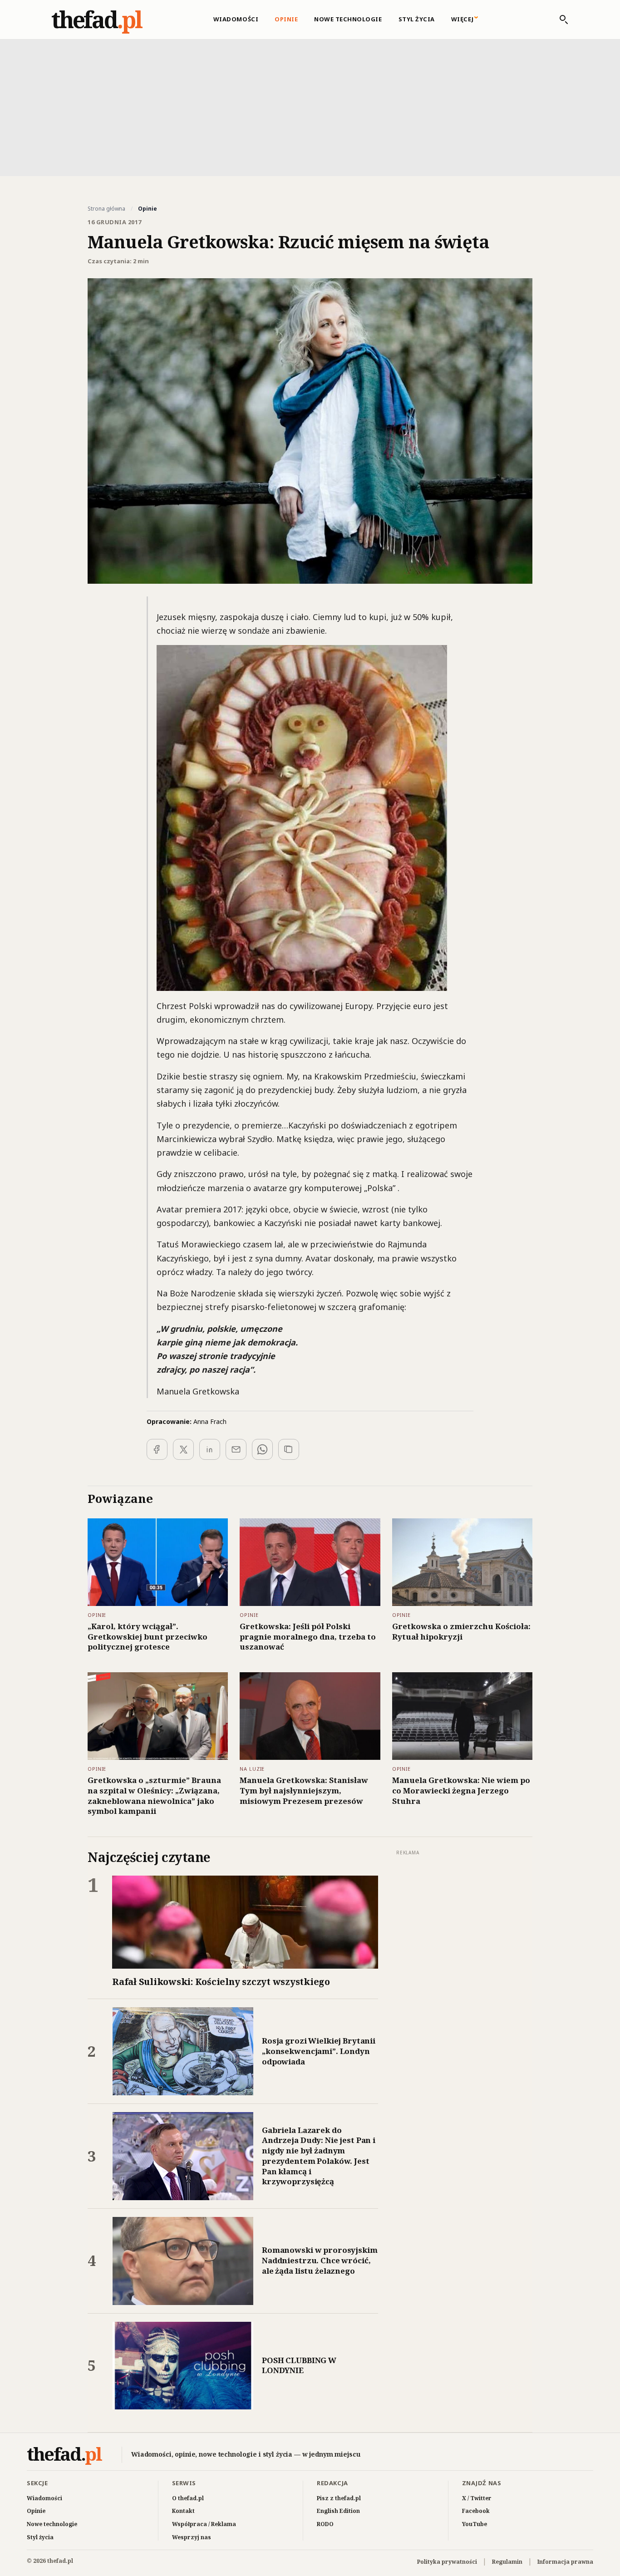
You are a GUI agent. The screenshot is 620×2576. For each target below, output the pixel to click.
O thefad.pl (188, 2498)
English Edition (338, 2511)
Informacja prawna (565, 2562)
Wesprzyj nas (192, 2537)
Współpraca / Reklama (204, 2524)
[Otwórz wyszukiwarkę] (559, 20)
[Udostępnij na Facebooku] (157, 1449)
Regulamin (507, 2562)
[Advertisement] (310, 107)
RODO (325, 2524)
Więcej (463, 19)
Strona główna (106, 209)
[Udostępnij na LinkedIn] (210, 1449)
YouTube (475, 2524)
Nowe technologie (348, 19)
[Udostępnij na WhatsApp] (262, 1449)
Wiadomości (236, 19)
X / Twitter (477, 2498)
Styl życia (417, 19)
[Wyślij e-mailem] (236, 1449)
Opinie (286, 19)
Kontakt (183, 2511)
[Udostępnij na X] (183, 1449)
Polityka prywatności (447, 2562)
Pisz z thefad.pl (339, 2498)
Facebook (476, 2511)
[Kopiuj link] (289, 1449)
